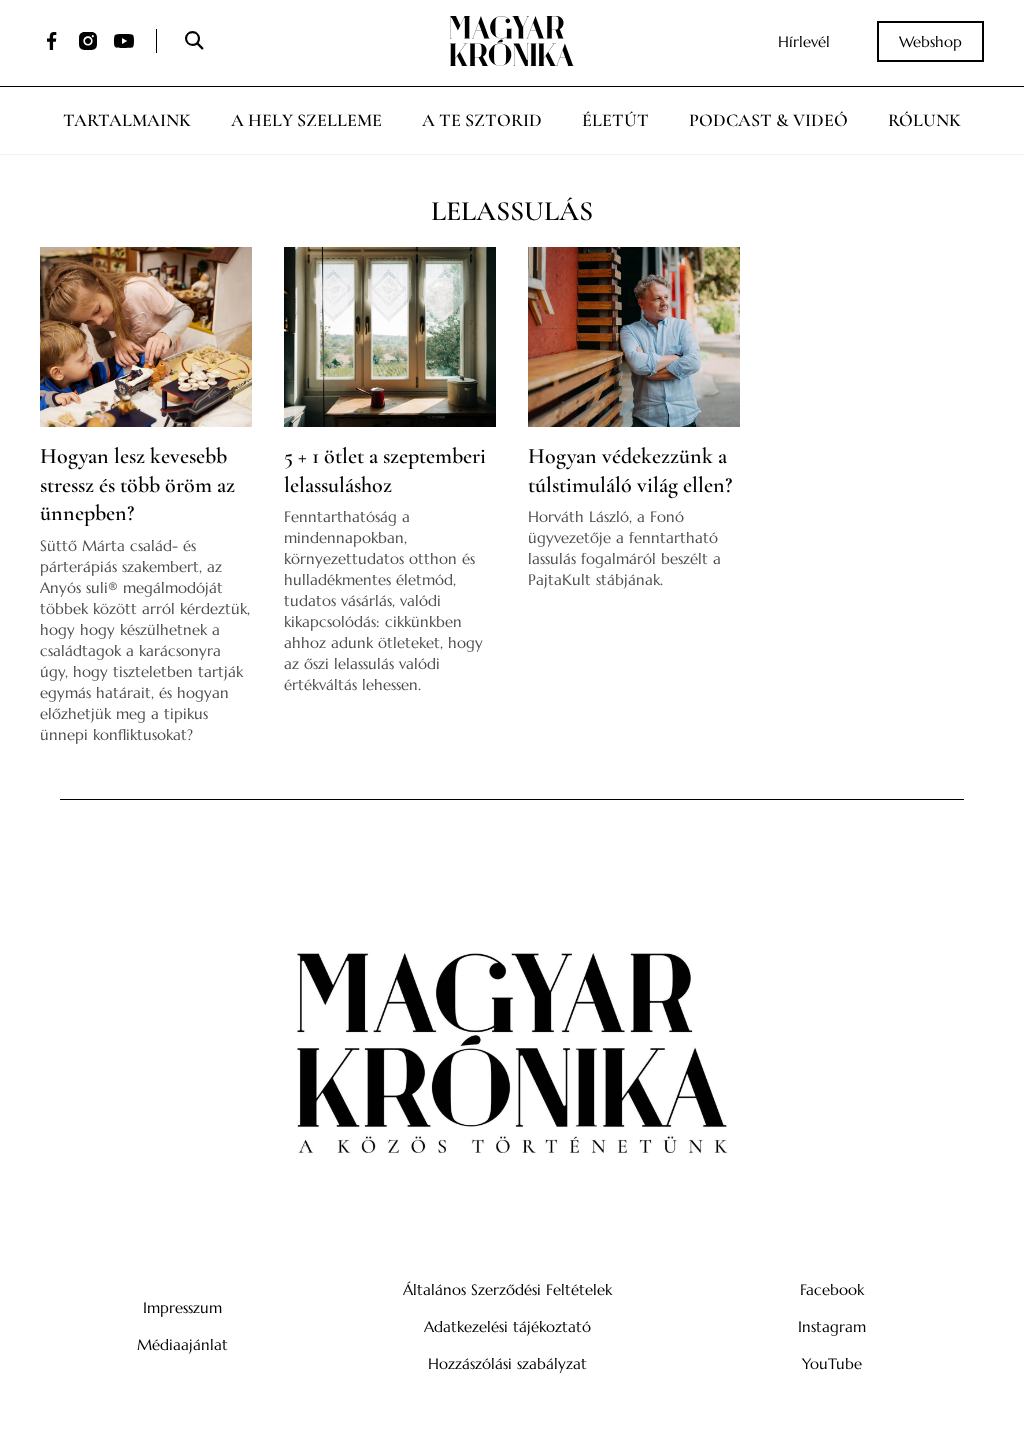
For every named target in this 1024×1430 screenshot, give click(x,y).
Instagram (832, 1326)
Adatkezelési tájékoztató (507, 1326)
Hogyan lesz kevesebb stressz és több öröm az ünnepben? (137, 484)
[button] (193, 41)
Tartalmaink (127, 120)
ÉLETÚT (615, 120)
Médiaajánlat (182, 1344)
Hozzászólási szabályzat (507, 1363)
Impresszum (182, 1307)
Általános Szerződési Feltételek (507, 1289)
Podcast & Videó (768, 120)
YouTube (832, 1363)
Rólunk (924, 120)
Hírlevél (804, 41)
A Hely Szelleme (306, 120)
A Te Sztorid (482, 120)
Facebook (832, 1289)
